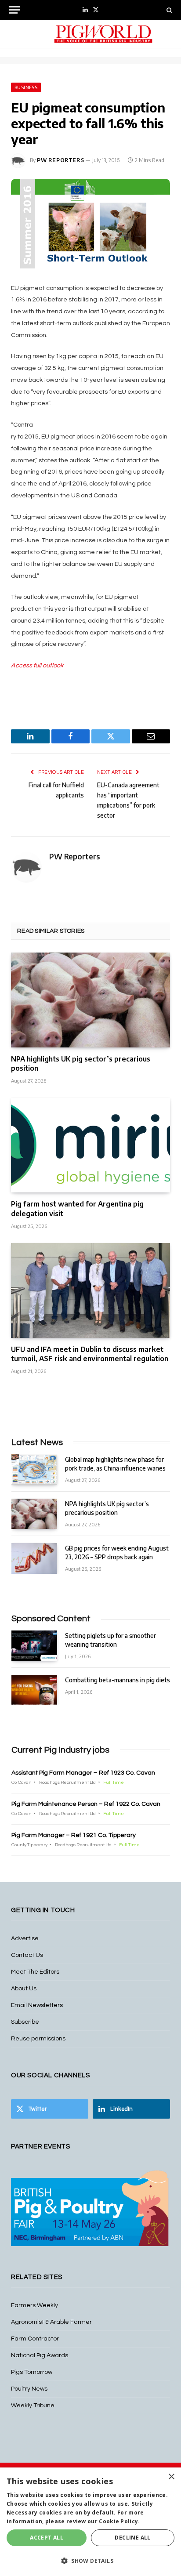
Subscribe (25, 2022)
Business (26, 87)
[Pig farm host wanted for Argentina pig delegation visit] (90, 1145)
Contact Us (27, 1955)
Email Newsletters (37, 2005)
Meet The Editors (35, 1972)
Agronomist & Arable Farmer (51, 2322)
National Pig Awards (40, 2355)
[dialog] (90, 2522)
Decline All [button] (132, 2538)
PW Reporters (60, 160)
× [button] (171, 2477)
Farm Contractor (35, 2339)
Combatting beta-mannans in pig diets (118, 1680)
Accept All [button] (47, 2538)
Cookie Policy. (119, 2521)
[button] (90, 2561)
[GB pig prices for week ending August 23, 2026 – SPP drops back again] (34, 1558)
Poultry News (29, 2389)
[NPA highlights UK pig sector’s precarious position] (90, 1000)
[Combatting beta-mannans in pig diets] (34, 1690)
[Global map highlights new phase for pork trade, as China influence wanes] (34, 1469)
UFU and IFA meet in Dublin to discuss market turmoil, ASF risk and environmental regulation (90, 1354)
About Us (24, 1989)
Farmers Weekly (34, 2305)
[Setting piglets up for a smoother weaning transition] (34, 1646)
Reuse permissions (38, 2039)
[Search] (168, 10)
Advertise (25, 1938)
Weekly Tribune (33, 2406)
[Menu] (14, 10)
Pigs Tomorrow (32, 2372)
